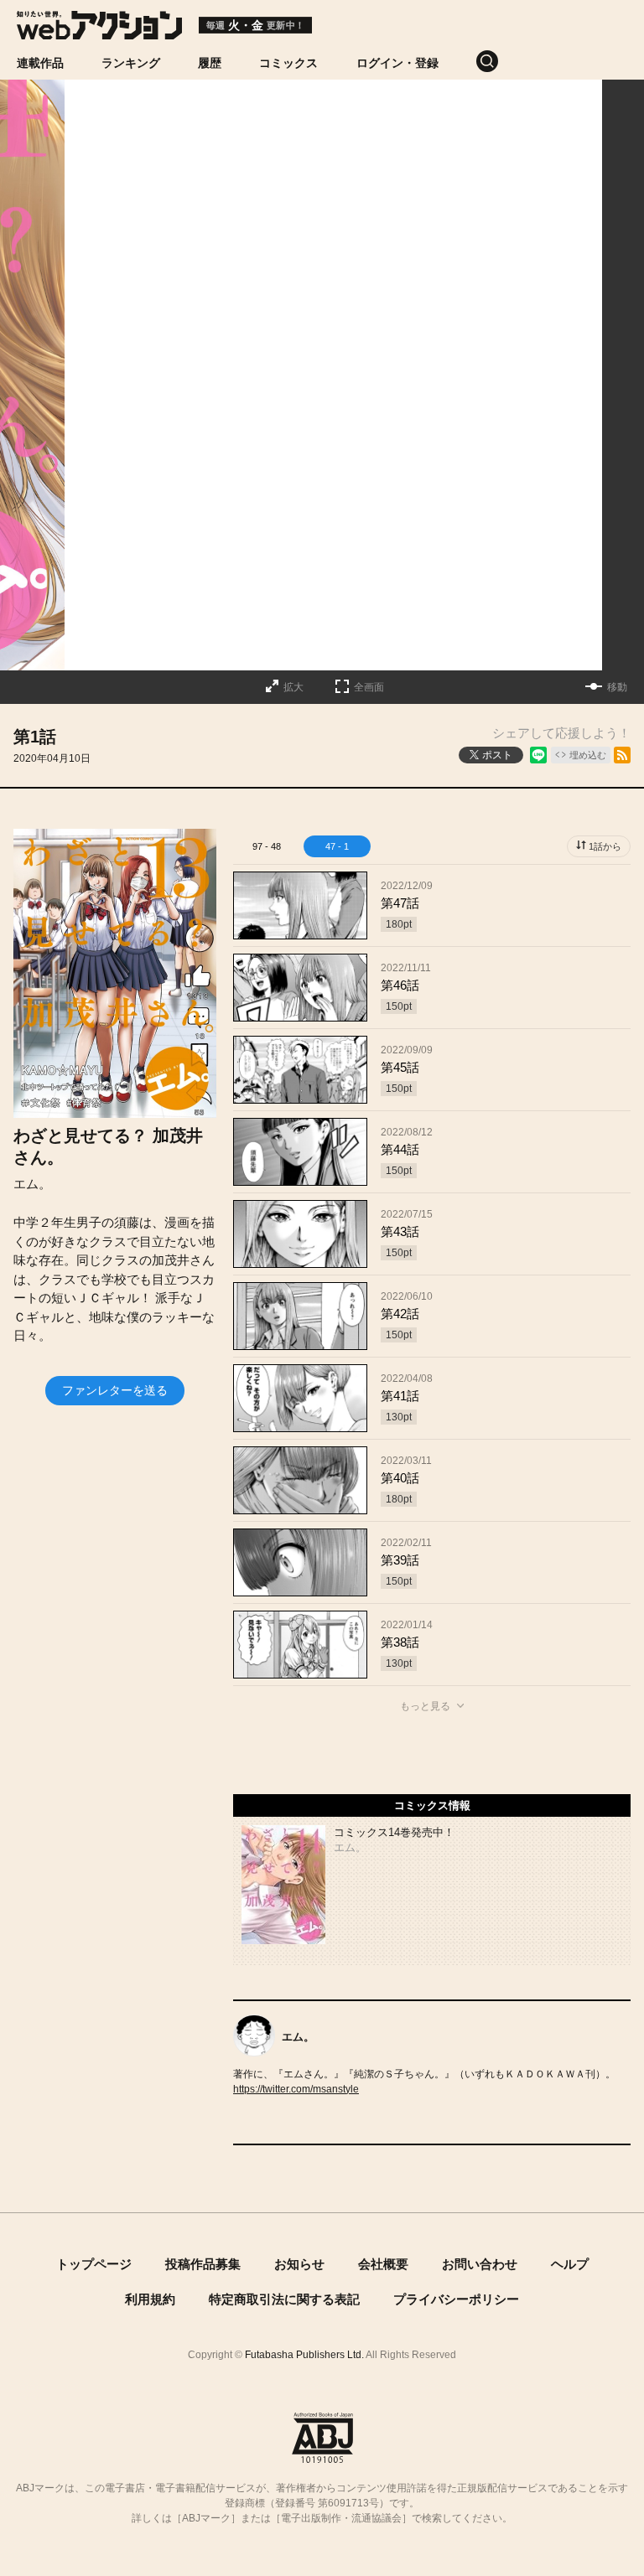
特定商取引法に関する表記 (284, 2299)
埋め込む (588, 755)
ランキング (131, 63)
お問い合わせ (480, 2264)
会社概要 (383, 2264)
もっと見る (425, 1706)
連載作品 (40, 63)
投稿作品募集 (203, 2264)
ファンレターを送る (115, 1390)
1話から (605, 846)
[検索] (506, 61)
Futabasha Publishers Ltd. (304, 2355)
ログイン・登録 (397, 63)
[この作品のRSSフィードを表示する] (622, 755)
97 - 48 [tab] (267, 846)
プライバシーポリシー (456, 2299)
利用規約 (150, 2299)
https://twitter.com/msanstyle (296, 2089)
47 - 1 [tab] (337, 846)
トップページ (94, 2264)
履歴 (210, 63)
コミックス (288, 63)
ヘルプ (570, 2264)
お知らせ (299, 2264)
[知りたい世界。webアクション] (99, 31)
